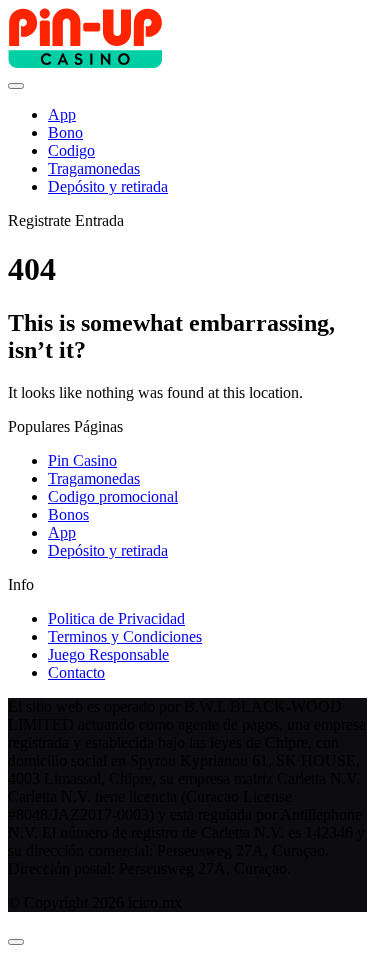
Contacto (76, 672)
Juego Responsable (108, 654)
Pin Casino (82, 460)
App (62, 532)
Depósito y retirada (108, 550)
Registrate (39, 220)
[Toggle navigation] (16, 86)
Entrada (99, 220)
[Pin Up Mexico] (85, 62)
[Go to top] (16, 942)
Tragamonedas (94, 478)
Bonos (68, 514)
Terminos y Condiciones (125, 636)
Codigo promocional (113, 496)
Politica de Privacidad (116, 618)
